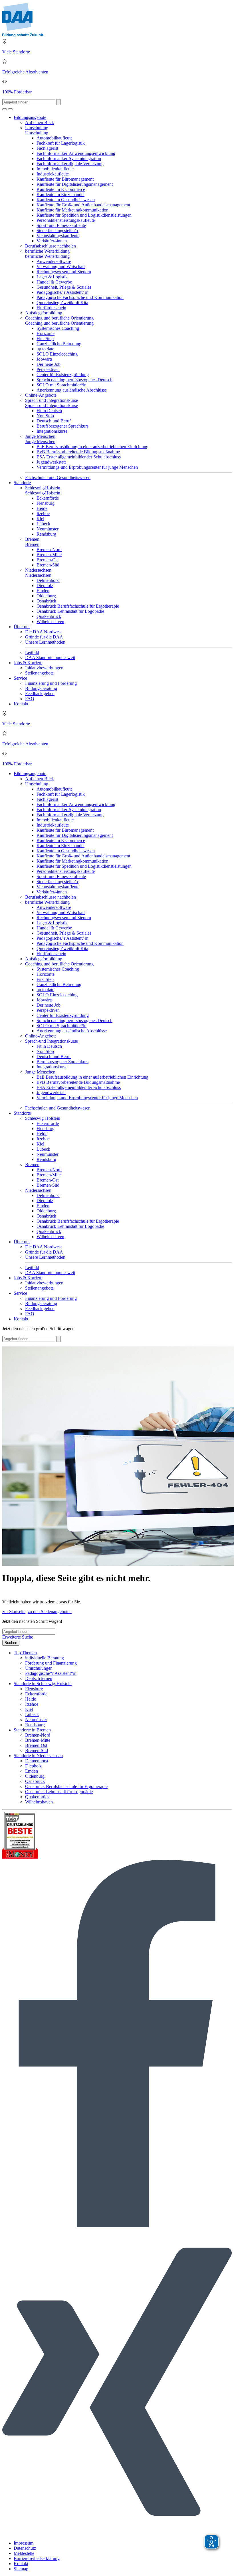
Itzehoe (43, 513)
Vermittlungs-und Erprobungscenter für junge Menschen (87, 467)
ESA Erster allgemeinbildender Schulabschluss (79, 457)
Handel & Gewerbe (54, 282)
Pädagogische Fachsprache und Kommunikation (80, 297)
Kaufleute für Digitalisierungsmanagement (75, 184)
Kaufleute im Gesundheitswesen (66, 200)
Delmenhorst (48, 580)
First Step (45, 339)
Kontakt (21, 704)
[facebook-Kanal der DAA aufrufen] (117, 2226)
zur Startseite (14, 1612)
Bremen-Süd (48, 565)
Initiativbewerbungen (44, 668)
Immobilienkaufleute (55, 169)
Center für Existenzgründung (63, 375)
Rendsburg (46, 534)
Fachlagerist (47, 148)
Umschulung (37, 128)
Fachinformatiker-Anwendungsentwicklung (76, 153)
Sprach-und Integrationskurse (52, 400)
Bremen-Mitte (49, 555)
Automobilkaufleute (55, 138)
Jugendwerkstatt (51, 462)
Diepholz (45, 585)
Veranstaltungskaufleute (58, 236)
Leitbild (32, 652)
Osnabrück (46, 601)
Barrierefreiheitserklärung (37, 2558)
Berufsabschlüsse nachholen (51, 246)
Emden (43, 591)
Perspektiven (48, 369)
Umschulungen (39, 1668)
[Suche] (5, 109)
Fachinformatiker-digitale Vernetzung (70, 164)
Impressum (24, 2543)
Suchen (11, 1643)
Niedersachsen (38, 570)
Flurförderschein (51, 308)
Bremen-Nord (49, 549)
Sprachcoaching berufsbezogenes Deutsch (74, 380)
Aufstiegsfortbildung (44, 313)
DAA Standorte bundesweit (50, 658)
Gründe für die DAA (44, 637)
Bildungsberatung (41, 688)
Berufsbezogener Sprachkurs (62, 426)
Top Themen (25, 1653)
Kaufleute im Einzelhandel (60, 194)
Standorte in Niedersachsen (38, 1756)
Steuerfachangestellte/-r (58, 231)
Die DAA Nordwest (43, 632)
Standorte (22, 483)
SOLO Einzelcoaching (57, 354)
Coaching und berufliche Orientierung (59, 318)
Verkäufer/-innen (52, 241)
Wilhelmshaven (50, 621)
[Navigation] (10, 109)
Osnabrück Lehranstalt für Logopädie (70, 611)
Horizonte (46, 333)
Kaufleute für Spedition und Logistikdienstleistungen (84, 215)
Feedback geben (40, 694)
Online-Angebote (41, 395)
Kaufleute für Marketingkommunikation (72, 210)
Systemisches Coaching (58, 328)
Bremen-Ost (48, 560)
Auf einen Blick (40, 122)
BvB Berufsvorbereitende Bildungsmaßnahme (78, 452)
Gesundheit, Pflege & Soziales (64, 287)
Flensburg (46, 503)
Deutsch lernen (39, 1678)
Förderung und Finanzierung (51, 1663)
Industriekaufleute (53, 174)
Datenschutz (25, 2548)
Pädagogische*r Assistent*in (51, 1673)
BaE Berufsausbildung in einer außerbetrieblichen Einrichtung (92, 447)
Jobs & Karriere (28, 663)
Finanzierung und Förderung (51, 683)
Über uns (22, 627)
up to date (45, 349)
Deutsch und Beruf (54, 421)
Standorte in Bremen (32, 1730)
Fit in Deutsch (49, 411)
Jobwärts (45, 359)
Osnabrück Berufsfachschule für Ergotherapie (78, 606)
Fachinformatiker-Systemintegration (69, 158)
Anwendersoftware (54, 261)
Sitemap (21, 2569)
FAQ (30, 699)
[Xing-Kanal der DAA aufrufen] (117, 2533)
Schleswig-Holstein (43, 488)
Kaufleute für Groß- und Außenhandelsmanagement (83, 205)
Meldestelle (24, 2553)
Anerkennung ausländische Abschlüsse (72, 390)
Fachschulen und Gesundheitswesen (58, 477)
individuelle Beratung (45, 1658)
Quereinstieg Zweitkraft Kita (62, 303)
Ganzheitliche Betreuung (59, 344)
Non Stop (45, 416)
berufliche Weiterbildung (47, 251)
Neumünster (48, 529)
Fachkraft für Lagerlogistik (61, 143)
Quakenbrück (49, 616)
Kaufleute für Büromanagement (65, 179)
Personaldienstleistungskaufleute (66, 220)
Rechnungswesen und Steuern (64, 272)
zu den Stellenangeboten (50, 1612)
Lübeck (43, 524)
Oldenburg (46, 596)
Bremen (32, 539)
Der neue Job (49, 364)
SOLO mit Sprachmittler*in (61, 385)
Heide (42, 508)
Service (20, 678)
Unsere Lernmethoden (45, 642)
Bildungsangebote (30, 117)
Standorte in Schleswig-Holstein (43, 1684)
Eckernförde (48, 498)
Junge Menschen (40, 436)
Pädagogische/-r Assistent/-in (62, 292)
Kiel (40, 519)
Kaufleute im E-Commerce (61, 189)
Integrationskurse (52, 431)
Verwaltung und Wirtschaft (61, 267)
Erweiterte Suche (18, 1637)
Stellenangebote (39, 673)
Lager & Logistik (52, 277)
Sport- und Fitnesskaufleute (61, 225)
